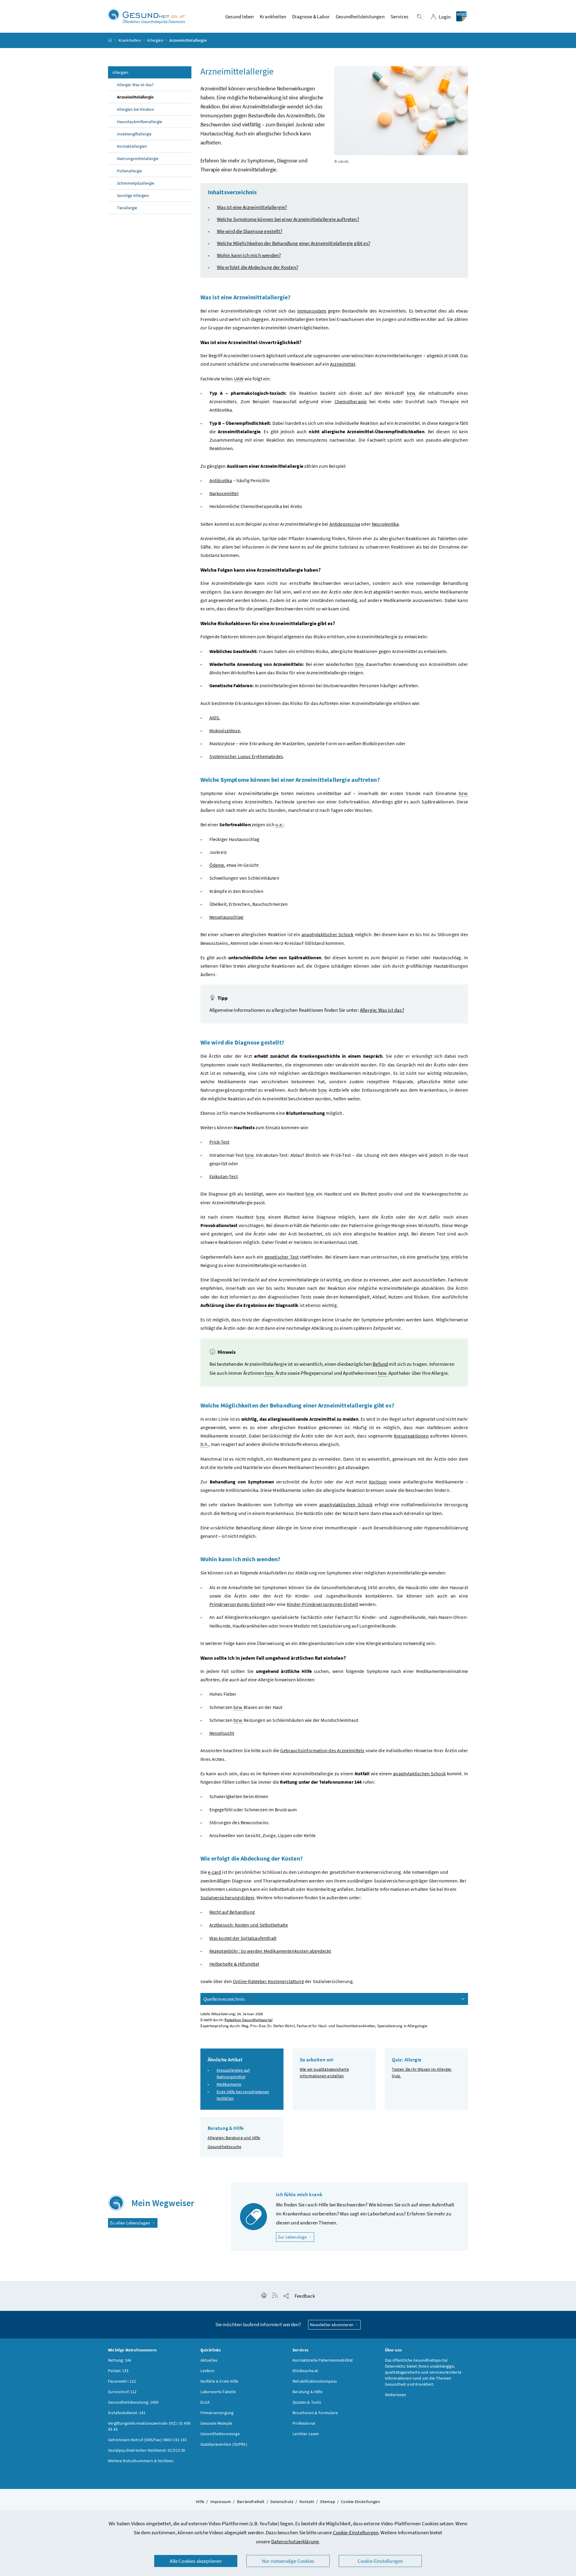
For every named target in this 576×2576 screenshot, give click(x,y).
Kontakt (307, 2502)
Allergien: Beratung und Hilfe (234, 2138)
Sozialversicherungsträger (227, 1897)
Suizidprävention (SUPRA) (224, 2444)
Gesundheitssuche (225, 2147)
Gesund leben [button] (240, 17)
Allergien (155, 40)
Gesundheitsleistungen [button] (360, 17)
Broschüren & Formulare (315, 2413)
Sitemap (327, 2502)
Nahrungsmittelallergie (138, 159)
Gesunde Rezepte (216, 2423)
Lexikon (207, 2371)
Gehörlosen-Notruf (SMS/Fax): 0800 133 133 (147, 2440)
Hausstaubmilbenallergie (139, 122)
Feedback (305, 2296)
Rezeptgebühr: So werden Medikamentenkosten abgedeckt (270, 1951)
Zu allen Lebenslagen (130, 2223)
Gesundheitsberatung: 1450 (133, 2402)
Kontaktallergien (132, 146)
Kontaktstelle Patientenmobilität (323, 2360)
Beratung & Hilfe (307, 2392)
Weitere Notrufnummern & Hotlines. (141, 2461)
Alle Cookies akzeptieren (196, 2561)
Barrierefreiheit (251, 2502)
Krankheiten (130, 40)
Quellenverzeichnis (224, 1999)
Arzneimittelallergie (135, 97)
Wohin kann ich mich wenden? (249, 255)
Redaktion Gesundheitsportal (248, 2020)
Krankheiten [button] (273, 17)
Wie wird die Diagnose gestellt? (250, 231)
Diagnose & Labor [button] (311, 17)
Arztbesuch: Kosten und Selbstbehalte (249, 1925)
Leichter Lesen (306, 2434)
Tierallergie (127, 208)
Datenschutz (282, 2502)
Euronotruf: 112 (122, 2392)
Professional (304, 2423)
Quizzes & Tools (307, 2402)
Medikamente (229, 2084)
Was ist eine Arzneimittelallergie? (252, 207)
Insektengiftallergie (134, 134)
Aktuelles (209, 2360)
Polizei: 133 (118, 2371)
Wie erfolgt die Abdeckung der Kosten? (258, 267)
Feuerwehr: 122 (122, 2381)
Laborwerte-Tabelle (218, 2392)
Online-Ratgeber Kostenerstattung (268, 1981)
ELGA (205, 2402)
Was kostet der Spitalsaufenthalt (243, 1938)
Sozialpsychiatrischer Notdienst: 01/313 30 (147, 2450)
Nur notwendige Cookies (288, 2561)
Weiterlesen (396, 2395)
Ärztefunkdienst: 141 (127, 2413)
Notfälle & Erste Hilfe (219, 2381)
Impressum (221, 2502)
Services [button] (399, 17)
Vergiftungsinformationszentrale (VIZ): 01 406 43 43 (149, 2426)
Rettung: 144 (120, 2360)
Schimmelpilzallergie (136, 183)
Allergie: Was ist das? (135, 85)
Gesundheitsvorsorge (220, 2434)
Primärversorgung (217, 2413)
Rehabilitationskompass (315, 2381)
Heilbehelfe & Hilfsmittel (234, 1964)
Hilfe (200, 2502)
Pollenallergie (129, 171)
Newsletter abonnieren (332, 2325)
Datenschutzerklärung (295, 2541)
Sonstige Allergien (133, 195)
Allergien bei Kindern (136, 109)
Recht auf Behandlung (232, 1912)
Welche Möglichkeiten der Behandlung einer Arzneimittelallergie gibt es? (294, 243)
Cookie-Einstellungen (356, 2532)
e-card (214, 1872)
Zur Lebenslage (296, 2237)
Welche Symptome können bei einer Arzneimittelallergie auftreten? (288, 219)
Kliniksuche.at (305, 2371)
